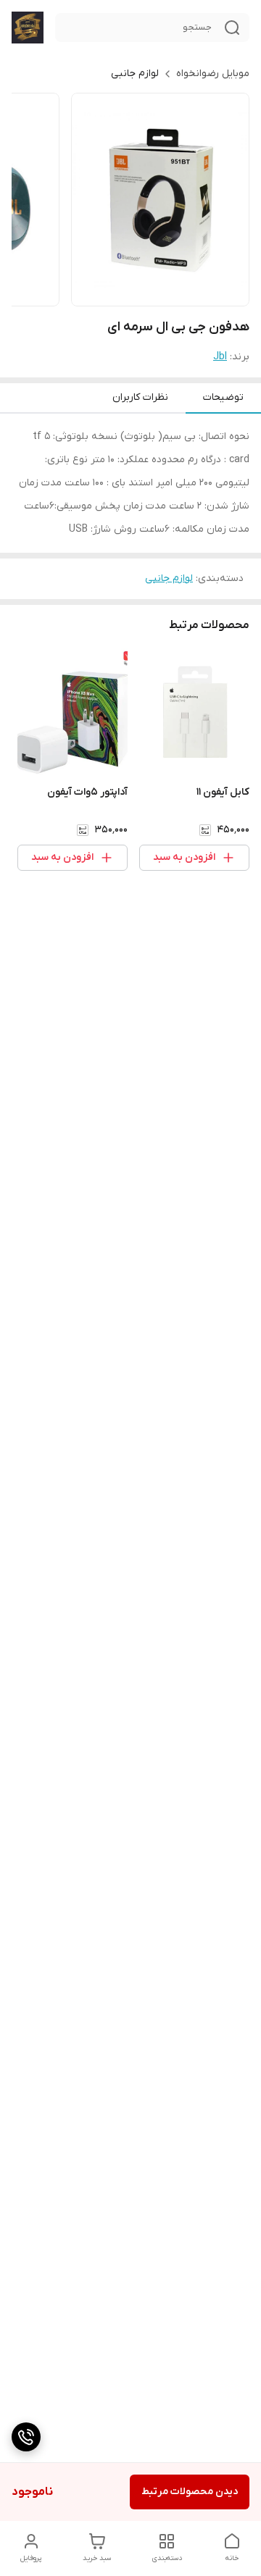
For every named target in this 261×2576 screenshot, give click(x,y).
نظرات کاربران (140, 397)
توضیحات (223, 397)
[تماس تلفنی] (26, 2437)
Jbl (220, 357)
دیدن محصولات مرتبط (190, 2492)
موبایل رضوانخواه (213, 74)
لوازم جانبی (135, 74)
